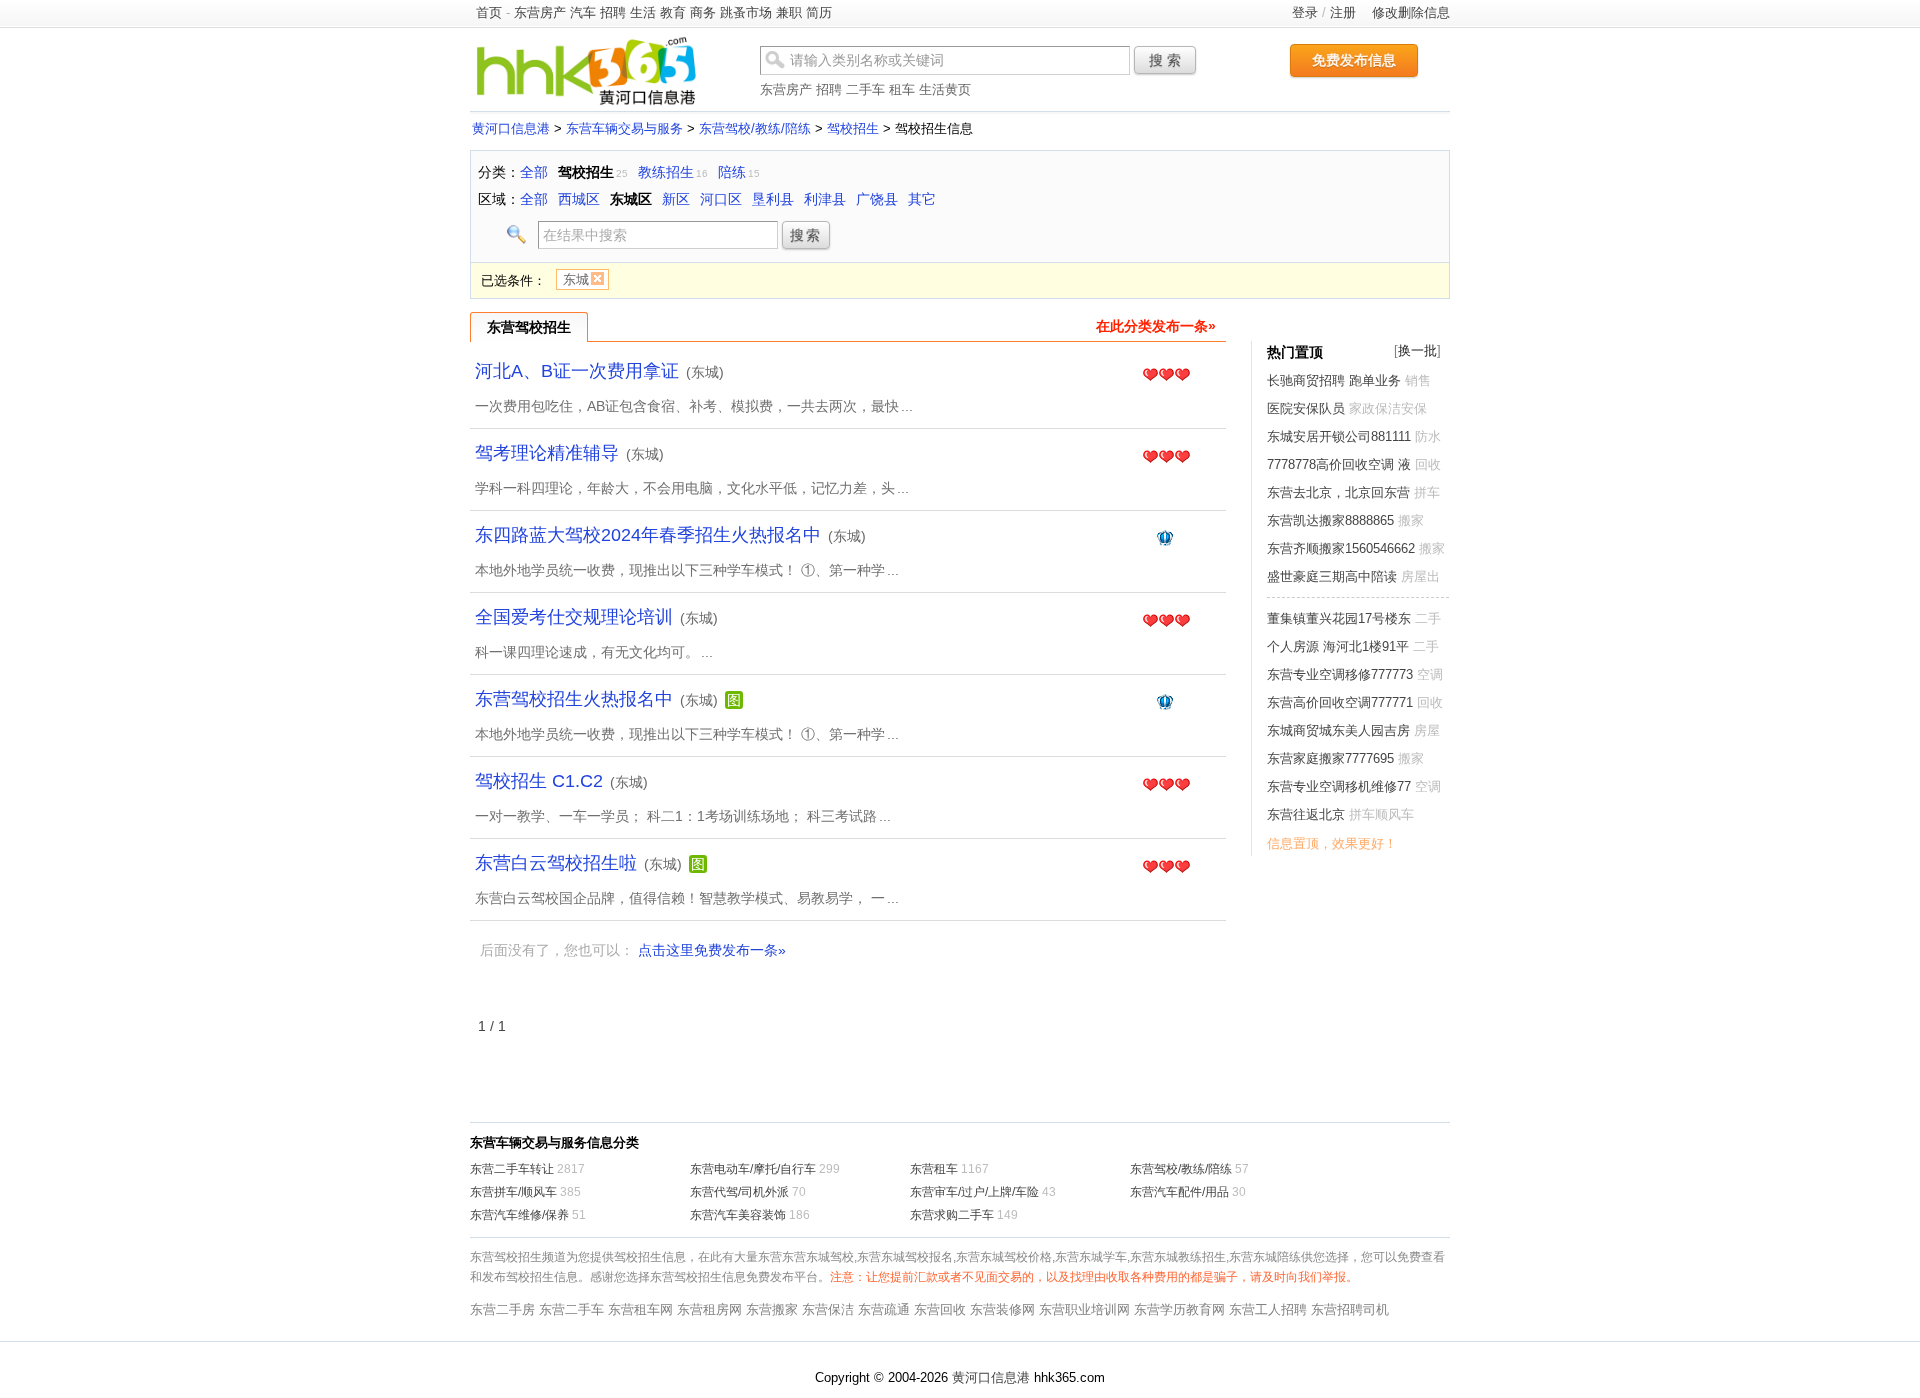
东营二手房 (502, 1309)
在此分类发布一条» (1156, 326)
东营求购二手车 (952, 1215)
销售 (1418, 380)
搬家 (1411, 520)
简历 (819, 12)
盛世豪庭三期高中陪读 (1332, 576)
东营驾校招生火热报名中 (574, 699)
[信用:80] (1166, 376)
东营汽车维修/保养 (519, 1215)
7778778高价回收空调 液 (1339, 464)
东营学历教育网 (1179, 1309)
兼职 (789, 12)
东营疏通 (884, 1309)
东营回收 (940, 1309)
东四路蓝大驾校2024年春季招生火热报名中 (648, 535)
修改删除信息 (1411, 12)
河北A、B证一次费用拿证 (577, 371)
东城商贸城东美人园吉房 (1338, 730)
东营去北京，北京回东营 (1338, 492)
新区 (676, 199)
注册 (1343, 12)
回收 (1428, 464)
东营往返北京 (1306, 814)
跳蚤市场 (746, 12)
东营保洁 (828, 1309)
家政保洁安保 (1388, 408)
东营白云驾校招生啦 (556, 863)
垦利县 (773, 199)
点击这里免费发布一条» (712, 950)
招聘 (613, 12)
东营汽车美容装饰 (738, 1215)
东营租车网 (640, 1309)
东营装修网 (1002, 1309)
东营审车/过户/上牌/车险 (974, 1192)
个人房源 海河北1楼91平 (1338, 646)
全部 (534, 172)
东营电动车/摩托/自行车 (753, 1169)
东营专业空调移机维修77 (1339, 786)
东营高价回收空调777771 (1340, 702)
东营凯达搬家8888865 (1330, 520)
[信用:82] (1166, 786)
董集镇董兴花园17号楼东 (1339, 618)
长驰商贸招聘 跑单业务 (1334, 380)
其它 (922, 199)
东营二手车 (571, 1309)
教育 (673, 12)
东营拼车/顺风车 (513, 1192)
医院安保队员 (1306, 408)
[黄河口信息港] (586, 104)
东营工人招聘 (1268, 1309)
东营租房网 (709, 1309)
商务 (703, 12)
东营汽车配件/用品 (1179, 1192)
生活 (643, 12)
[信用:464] (1166, 540)
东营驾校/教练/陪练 (755, 128)
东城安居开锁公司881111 (1339, 436)
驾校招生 (853, 128)
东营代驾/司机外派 (739, 1192)
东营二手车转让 (512, 1169)
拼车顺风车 (1381, 814)
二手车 (865, 89)
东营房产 (540, 12)
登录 (1305, 12)
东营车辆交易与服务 (624, 128)
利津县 (825, 199)
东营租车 (934, 1169)
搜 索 (1165, 60)
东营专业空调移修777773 (1340, 674)
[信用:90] (1166, 458)
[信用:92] (1166, 868)
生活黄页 (945, 89)
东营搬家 (772, 1309)
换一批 (1417, 350)
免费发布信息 (1354, 60)
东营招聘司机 (1350, 1309)
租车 (902, 89)
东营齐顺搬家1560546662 (1341, 548)
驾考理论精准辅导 (547, 453)
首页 (489, 12)
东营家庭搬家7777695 (1330, 758)
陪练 (732, 172)
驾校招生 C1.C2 (539, 781)
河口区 (721, 199)
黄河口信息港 (511, 128)
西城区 (579, 199)
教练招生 (666, 172)
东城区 (631, 199)
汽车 (583, 12)
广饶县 (877, 199)
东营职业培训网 (1084, 1309)
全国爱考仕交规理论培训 (574, 617)
